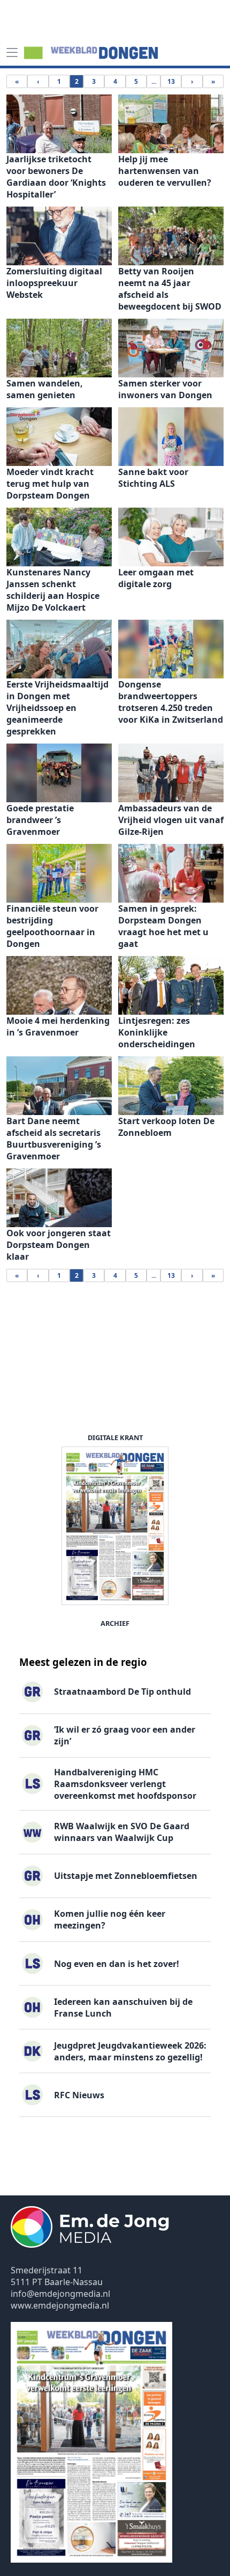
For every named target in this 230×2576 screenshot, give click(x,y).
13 (171, 81)
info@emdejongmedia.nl (60, 2294)
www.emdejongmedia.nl (60, 2305)
